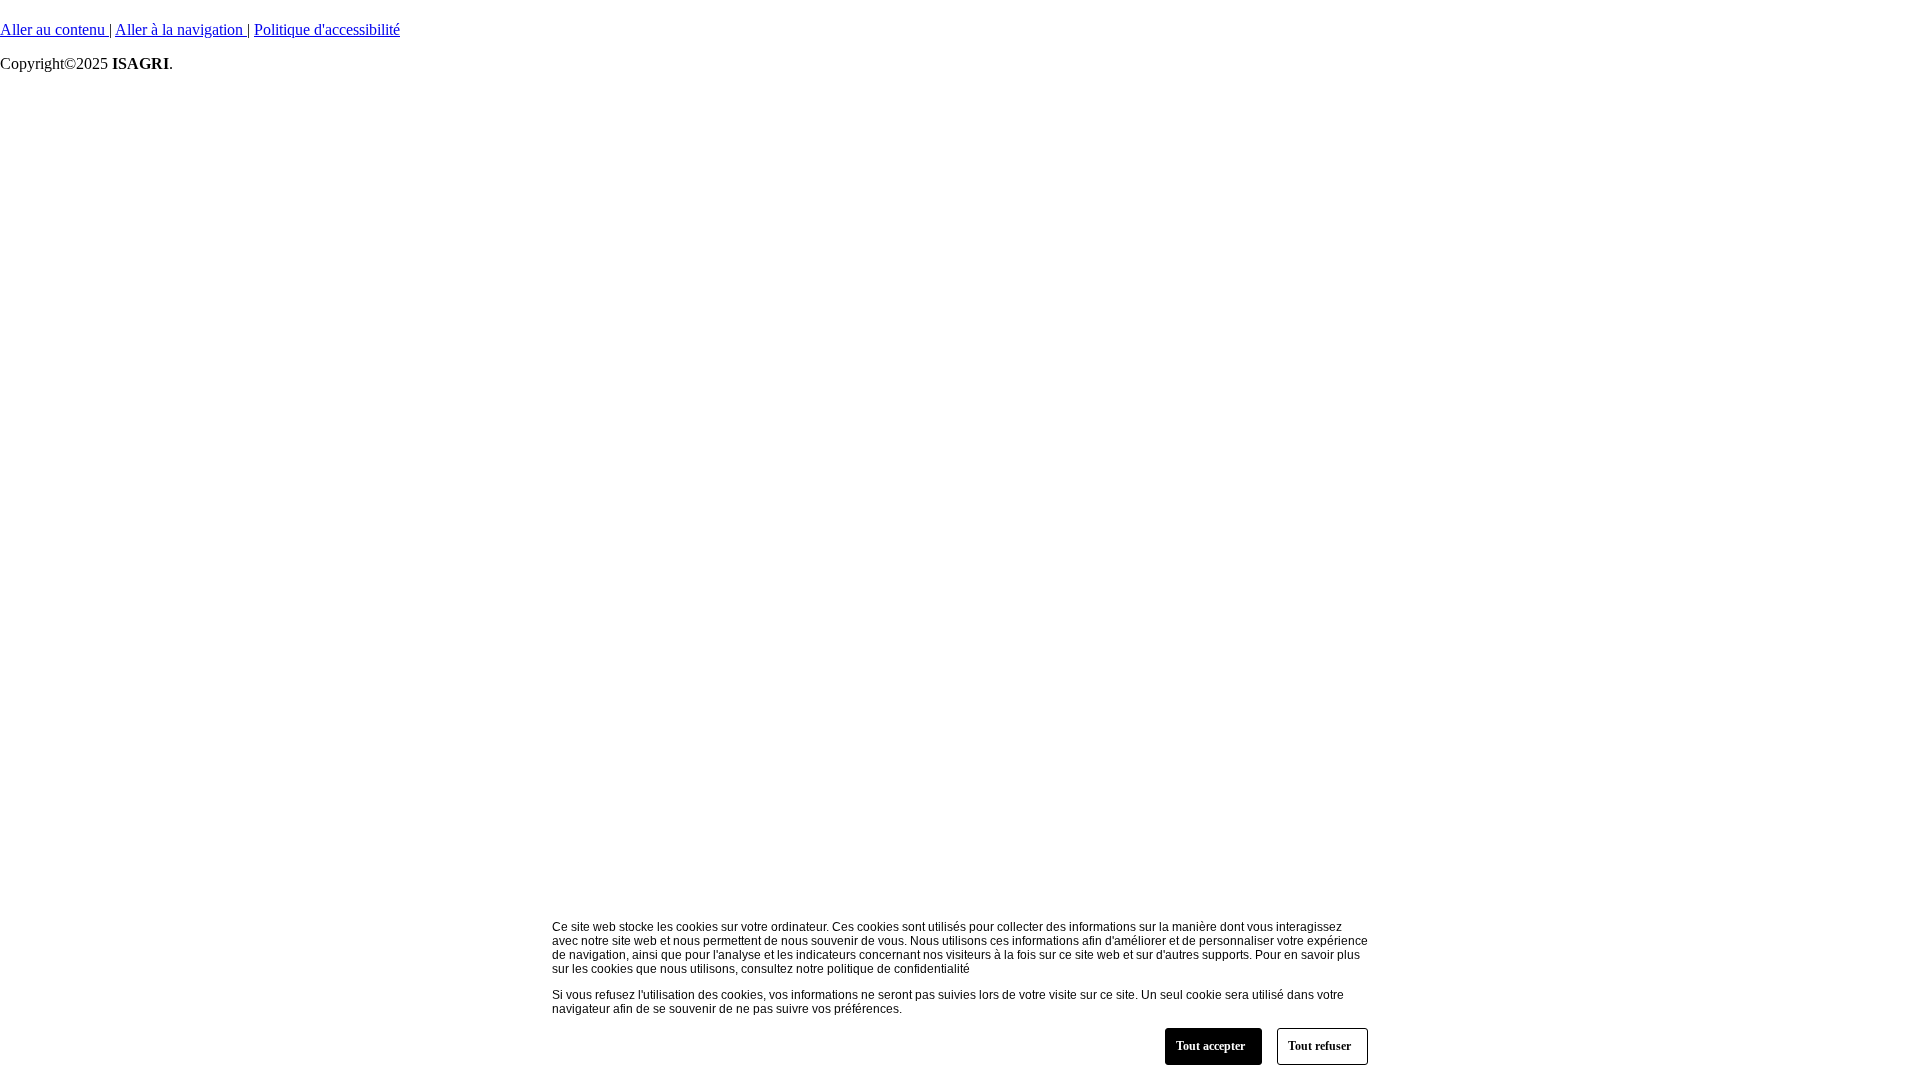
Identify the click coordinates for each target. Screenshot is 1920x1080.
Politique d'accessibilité (327, 29)
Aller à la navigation (181, 29)
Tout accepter (1210, 1046)
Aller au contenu (54, 29)
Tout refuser (1319, 1046)
